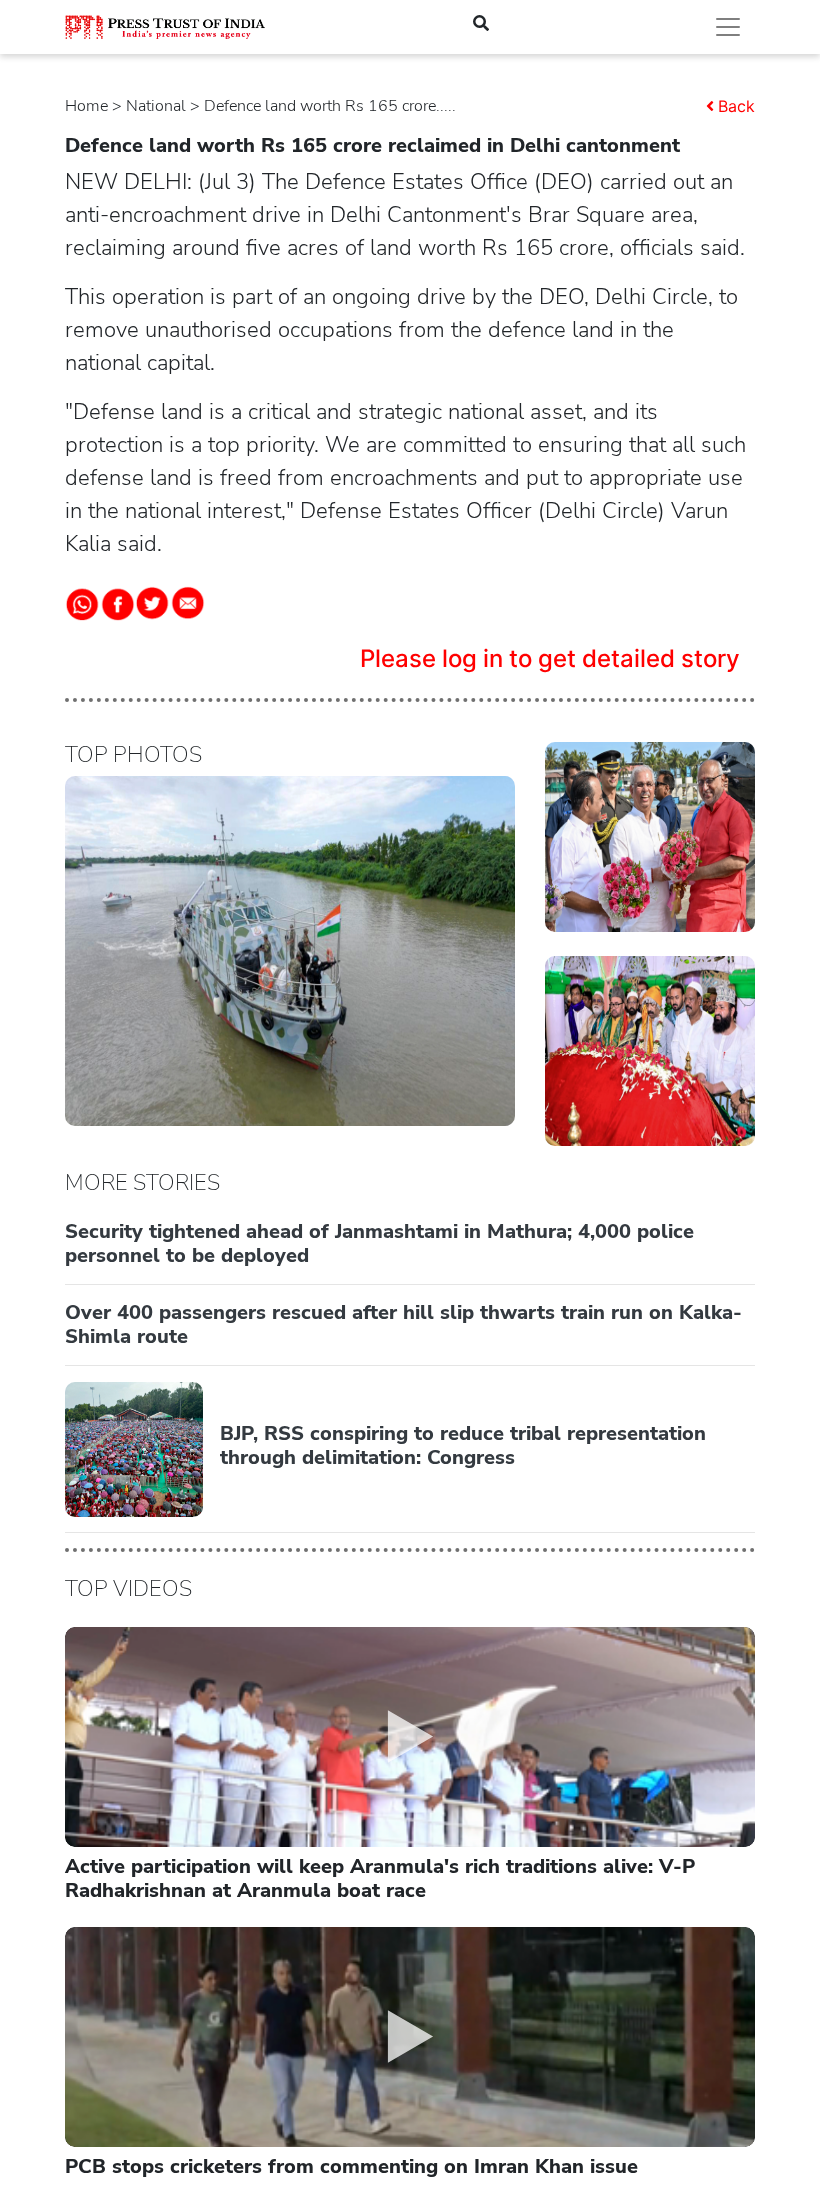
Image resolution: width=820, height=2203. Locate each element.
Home (86, 106)
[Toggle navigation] (728, 27)
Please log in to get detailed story (550, 658)
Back (736, 106)
